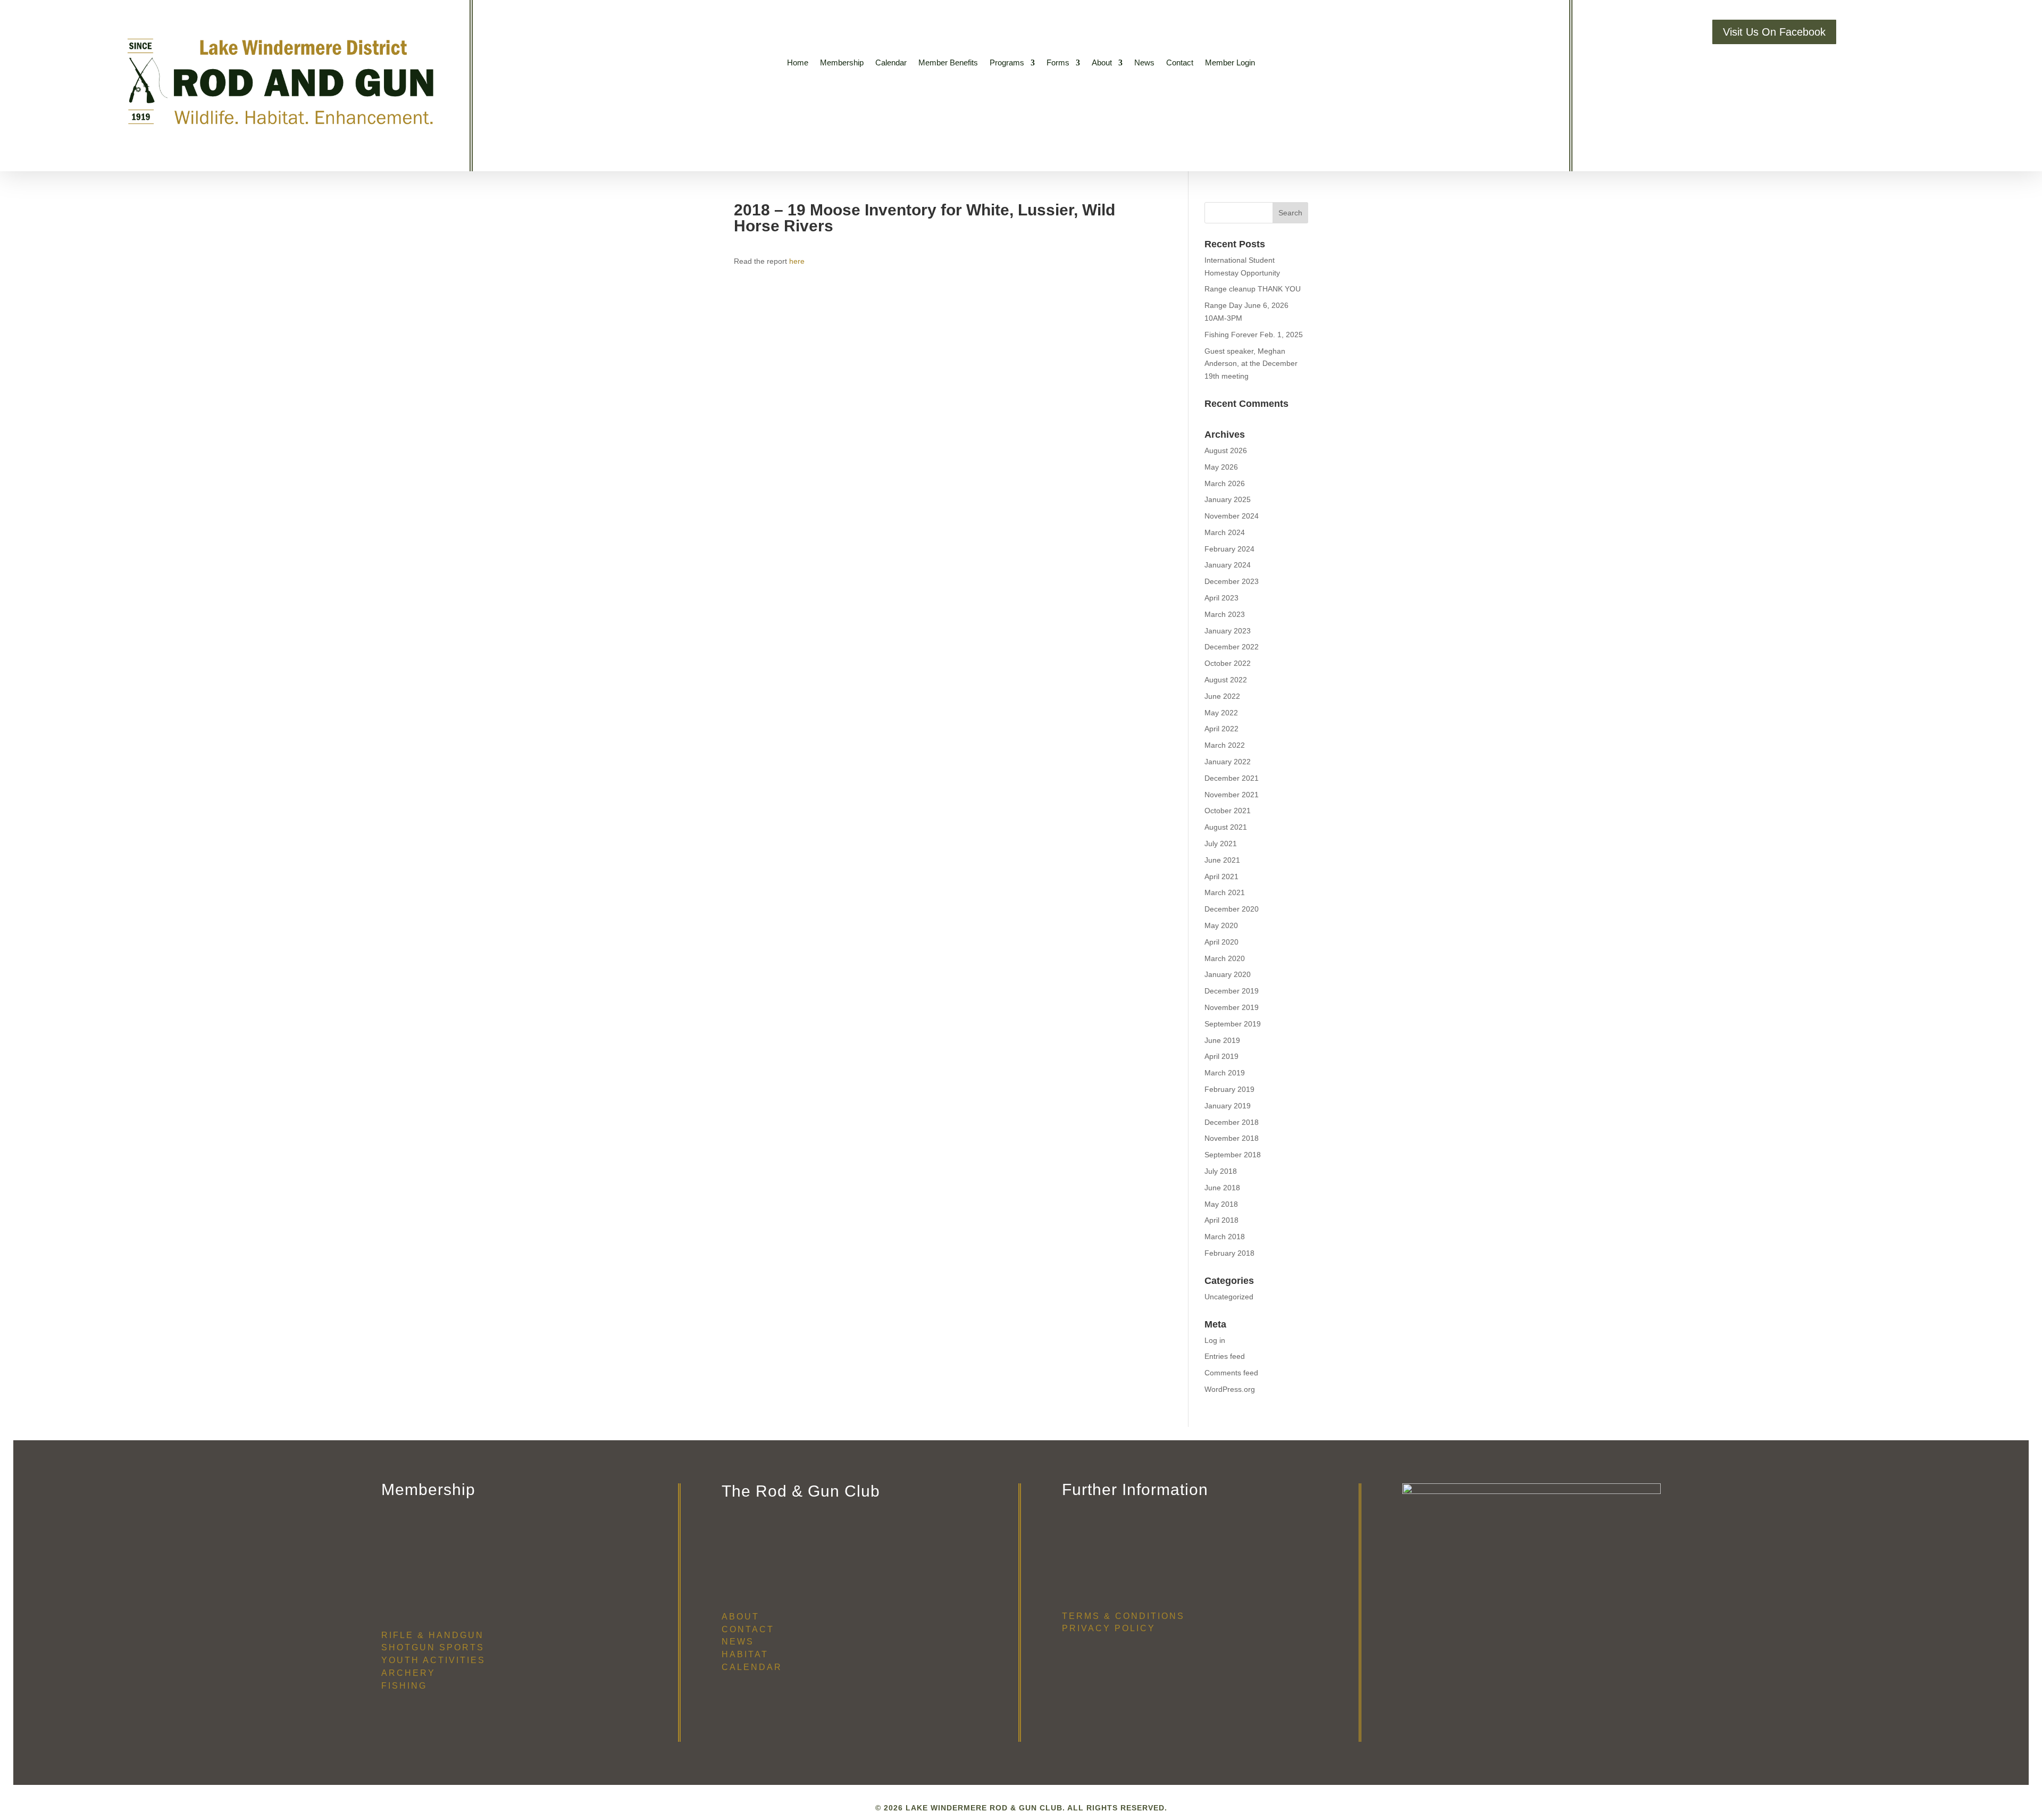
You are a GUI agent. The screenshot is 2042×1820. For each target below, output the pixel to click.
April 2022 (1221, 729)
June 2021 (1222, 860)
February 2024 (1229, 549)
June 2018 (1222, 1188)
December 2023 (1232, 581)
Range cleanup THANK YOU (1253, 289)
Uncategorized (1229, 1297)
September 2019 (1233, 1024)
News (1144, 63)
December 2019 (1232, 991)
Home (798, 63)
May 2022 (1221, 713)
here (797, 261)
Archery (408, 1673)
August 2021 (1226, 827)
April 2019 (1221, 1056)
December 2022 (1232, 647)
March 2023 (1225, 614)
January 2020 (1228, 974)
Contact (1180, 63)
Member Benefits (948, 63)
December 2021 (1232, 778)
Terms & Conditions (1123, 1616)
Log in (1215, 1340)
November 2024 (1232, 516)
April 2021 (1221, 876)
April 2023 (1221, 598)
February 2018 (1229, 1253)
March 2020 (1225, 958)
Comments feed (1231, 1373)
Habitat (745, 1654)
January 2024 (1228, 565)
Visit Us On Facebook (1774, 32)
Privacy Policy (1109, 1628)
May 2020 (1221, 925)
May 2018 (1221, 1204)
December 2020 (1232, 909)
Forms (1058, 63)
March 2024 (1225, 532)
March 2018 (1225, 1237)
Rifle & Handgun (433, 1635)
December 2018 (1232, 1122)
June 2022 (1222, 696)
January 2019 (1228, 1106)
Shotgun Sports (433, 1647)
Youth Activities (433, 1660)
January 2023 (1228, 631)
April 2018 (1221, 1220)
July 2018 (1221, 1171)
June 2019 (1222, 1040)
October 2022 (1228, 663)
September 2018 (1233, 1155)
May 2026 (1221, 467)
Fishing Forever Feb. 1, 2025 (1254, 335)
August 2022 (1226, 680)
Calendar (891, 63)
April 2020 (1221, 942)
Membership (842, 63)
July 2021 (1221, 844)
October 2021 (1228, 811)
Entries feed (1225, 1356)
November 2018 (1232, 1138)
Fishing (404, 1686)
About (1102, 63)
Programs (1007, 63)
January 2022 (1228, 762)
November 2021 (1232, 795)
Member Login (1230, 63)
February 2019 (1229, 1089)
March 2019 (1225, 1073)
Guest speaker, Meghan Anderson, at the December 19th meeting (1251, 364)
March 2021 (1225, 892)
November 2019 (1232, 1007)
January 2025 (1228, 499)
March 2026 (1225, 483)
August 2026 (1226, 450)
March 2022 (1225, 745)
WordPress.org (1230, 1389)
